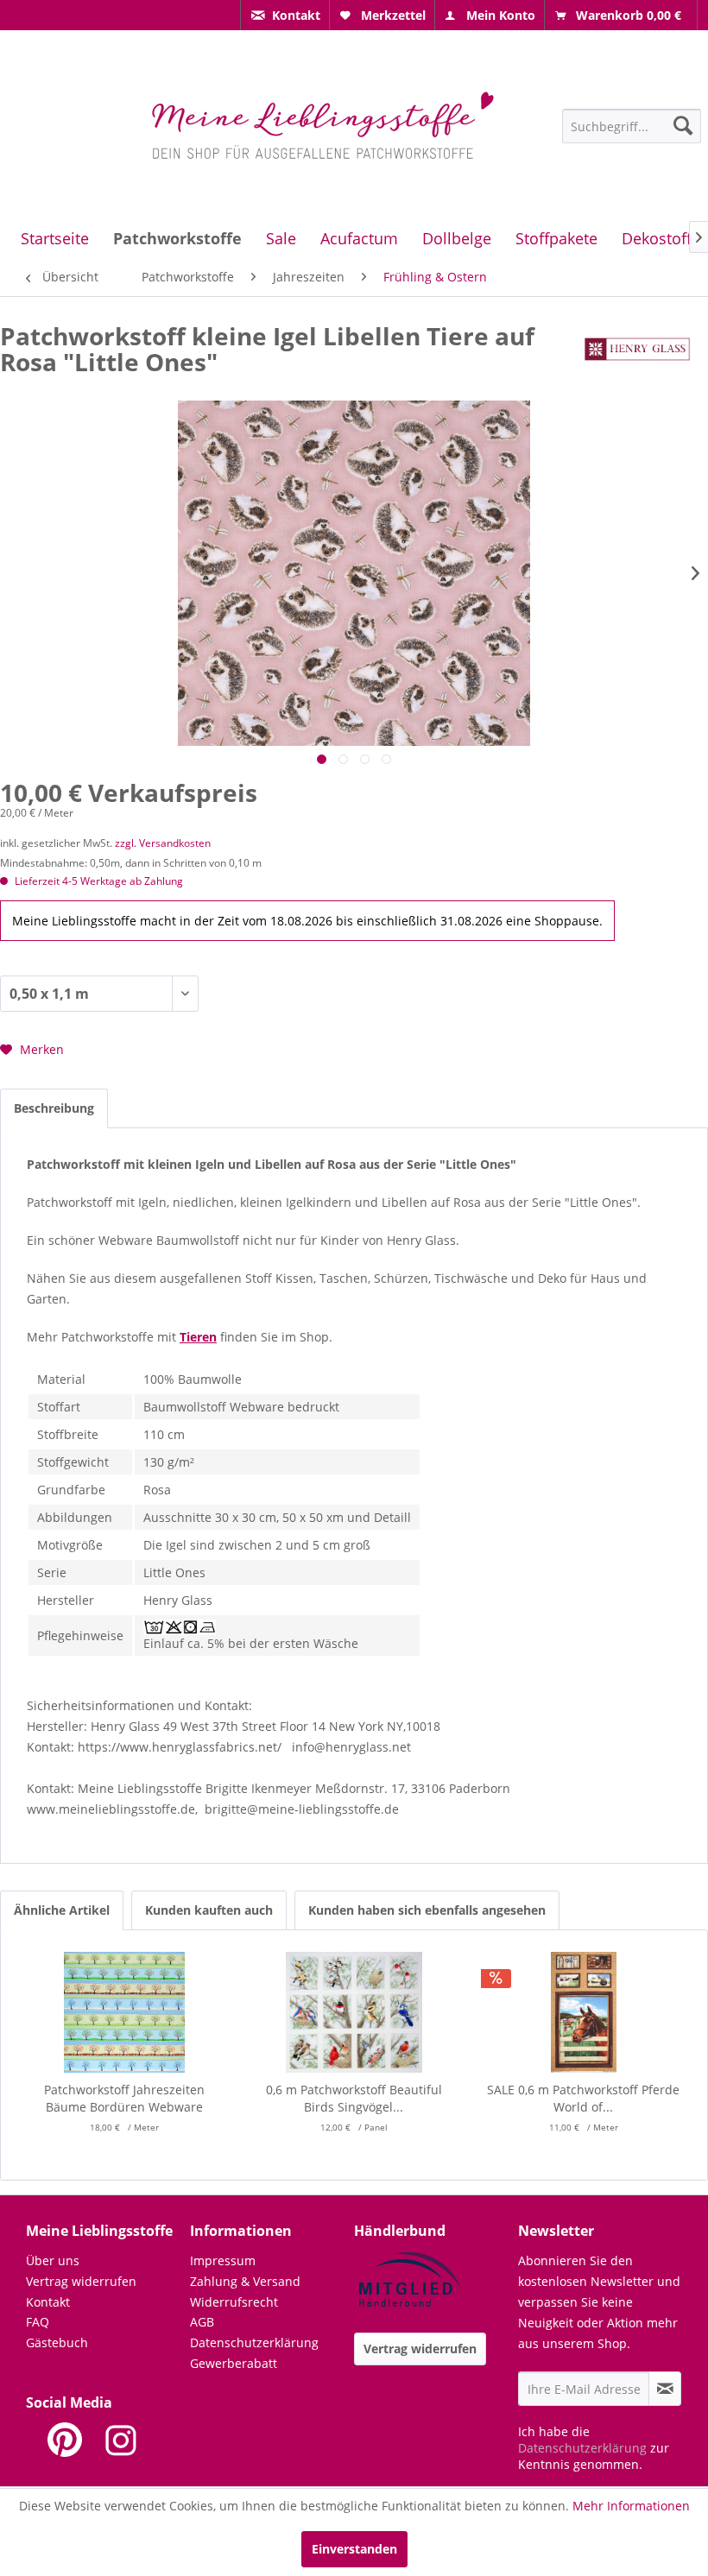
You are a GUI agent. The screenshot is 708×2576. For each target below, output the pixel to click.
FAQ (38, 2322)
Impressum (223, 2260)
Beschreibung (54, 1108)
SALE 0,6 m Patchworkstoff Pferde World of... (583, 2098)
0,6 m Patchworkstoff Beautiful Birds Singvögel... (354, 2098)
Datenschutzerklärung (254, 2342)
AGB (202, 2322)
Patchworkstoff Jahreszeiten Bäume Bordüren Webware (124, 2098)
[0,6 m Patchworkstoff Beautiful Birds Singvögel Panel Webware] (354, 2012)
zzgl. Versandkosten (163, 843)
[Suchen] (683, 125)
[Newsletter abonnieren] (665, 2389)
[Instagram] (121, 2440)
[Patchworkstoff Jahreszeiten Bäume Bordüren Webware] (124, 2012)
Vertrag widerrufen (81, 2281)
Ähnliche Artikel (62, 1910)
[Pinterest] (65, 2440)
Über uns (53, 2260)
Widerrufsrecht (234, 2302)
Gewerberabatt (234, 2363)
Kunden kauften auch (209, 1910)
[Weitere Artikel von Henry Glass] (637, 353)
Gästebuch (57, 2342)
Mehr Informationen (631, 2506)
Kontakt (48, 2302)
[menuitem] (285, 15)
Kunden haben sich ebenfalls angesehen (427, 1910)
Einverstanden (354, 2549)
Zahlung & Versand (245, 2281)
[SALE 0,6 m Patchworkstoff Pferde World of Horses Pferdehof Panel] (584, 2012)
